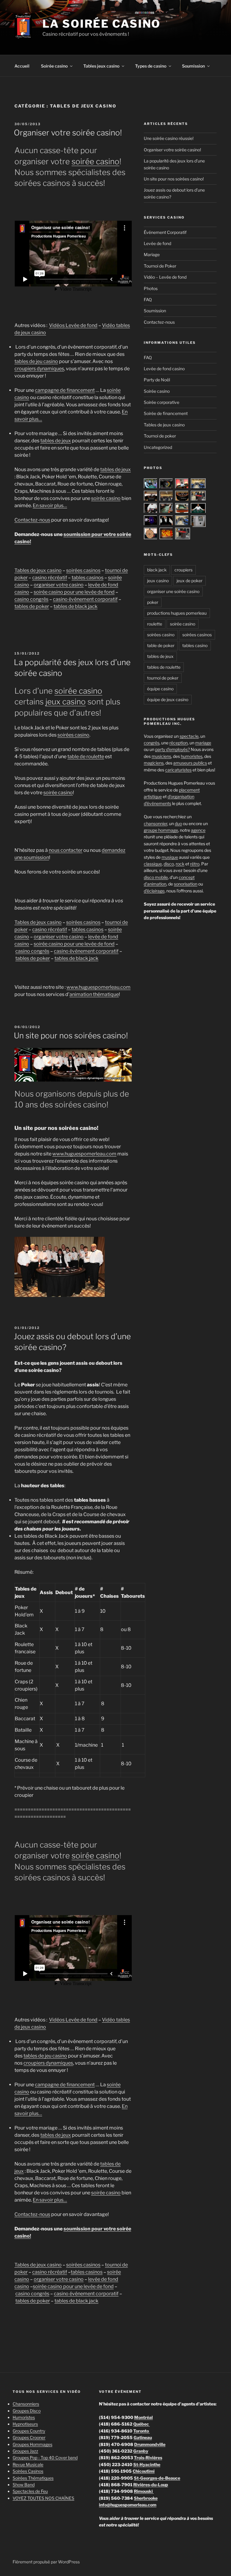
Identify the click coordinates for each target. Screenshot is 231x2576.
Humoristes (24, 2417)
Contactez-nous (32, 520)
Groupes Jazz (25, 2451)
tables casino (195, 645)
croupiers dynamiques (39, 369)
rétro (195, 864)
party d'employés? (172, 749)
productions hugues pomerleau (177, 613)
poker (153, 602)
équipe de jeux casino (168, 699)
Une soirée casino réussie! (169, 138)
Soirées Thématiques (33, 2478)
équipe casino (160, 689)
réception (179, 743)
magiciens (154, 763)
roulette (155, 624)
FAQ (148, 300)
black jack (157, 570)
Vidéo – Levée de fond (165, 277)
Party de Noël (157, 380)
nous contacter (66, 850)
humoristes (192, 756)
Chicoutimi (144, 2471)
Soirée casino (54, 66)
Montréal (143, 2417)
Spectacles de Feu (30, 2491)
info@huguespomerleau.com (128, 2505)
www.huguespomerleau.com (99, 987)
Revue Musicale (28, 2464)
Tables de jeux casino (38, 570)
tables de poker (32, 606)
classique (153, 864)
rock (180, 864)
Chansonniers (26, 2404)
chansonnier (156, 823)
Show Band (24, 2485)
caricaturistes (178, 770)
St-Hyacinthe (147, 2464)
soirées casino (73, 735)
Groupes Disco (27, 2411)
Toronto (142, 2431)
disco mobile (156, 877)
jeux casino (66, 702)
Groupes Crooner (29, 2437)
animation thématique (94, 994)
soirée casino (95, 161)
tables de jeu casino (36, 361)
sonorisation (186, 884)
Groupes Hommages (32, 2444)
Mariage (152, 254)
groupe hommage (161, 830)
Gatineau (143, 2437)
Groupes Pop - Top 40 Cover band (45, 2458)
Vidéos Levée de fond (73, 325)
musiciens (161, 756)
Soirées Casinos (28, 2471)
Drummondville (150, 2444)
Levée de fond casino (164, 369)
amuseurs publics (190, 763)
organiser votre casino (59, 585)
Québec (142, 2424)
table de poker (161, 645)
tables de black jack (75, 606)
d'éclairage (154, 891)
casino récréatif (50, 578)
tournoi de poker (163, 678)
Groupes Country (29, 2431)
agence (198, 830)
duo (178, 823)
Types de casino (151, 66)
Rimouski (144, 2491)
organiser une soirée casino (173, 591)
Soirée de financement (166, 413)
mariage (203, 743)
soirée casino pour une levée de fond (74, 592)
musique (170, 857)
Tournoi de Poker (160, 266)
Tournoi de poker (160, 436)
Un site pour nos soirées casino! (71, 1035)
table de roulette (86, 757)
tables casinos (88, 578)
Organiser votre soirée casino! (68, 133)
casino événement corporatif (85, 599)
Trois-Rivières (148, 2458)
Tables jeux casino (101, 66)
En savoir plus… (50, 506)
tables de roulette (164, 667)
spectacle (189, 736)
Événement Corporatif (165, 232)
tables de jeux (56, 441)
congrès (152, 743)
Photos (151, 288)
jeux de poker (189, 581)
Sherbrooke (146, 2498)
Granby (141, 2451)
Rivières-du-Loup (151, 2485)
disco (169, 864)
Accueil (22, 66)
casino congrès (31, 599)
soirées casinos (83, 570)
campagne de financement (65, 390)
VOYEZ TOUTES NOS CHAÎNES (43, 2498)
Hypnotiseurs (25, 2424)
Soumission (193, 66)
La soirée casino (102, 24)
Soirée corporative (162, 402)
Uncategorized (158, 447)
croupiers (183, 570)
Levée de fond (157, 243)
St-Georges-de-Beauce (157, 2478)
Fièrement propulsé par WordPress (46, 2562)
